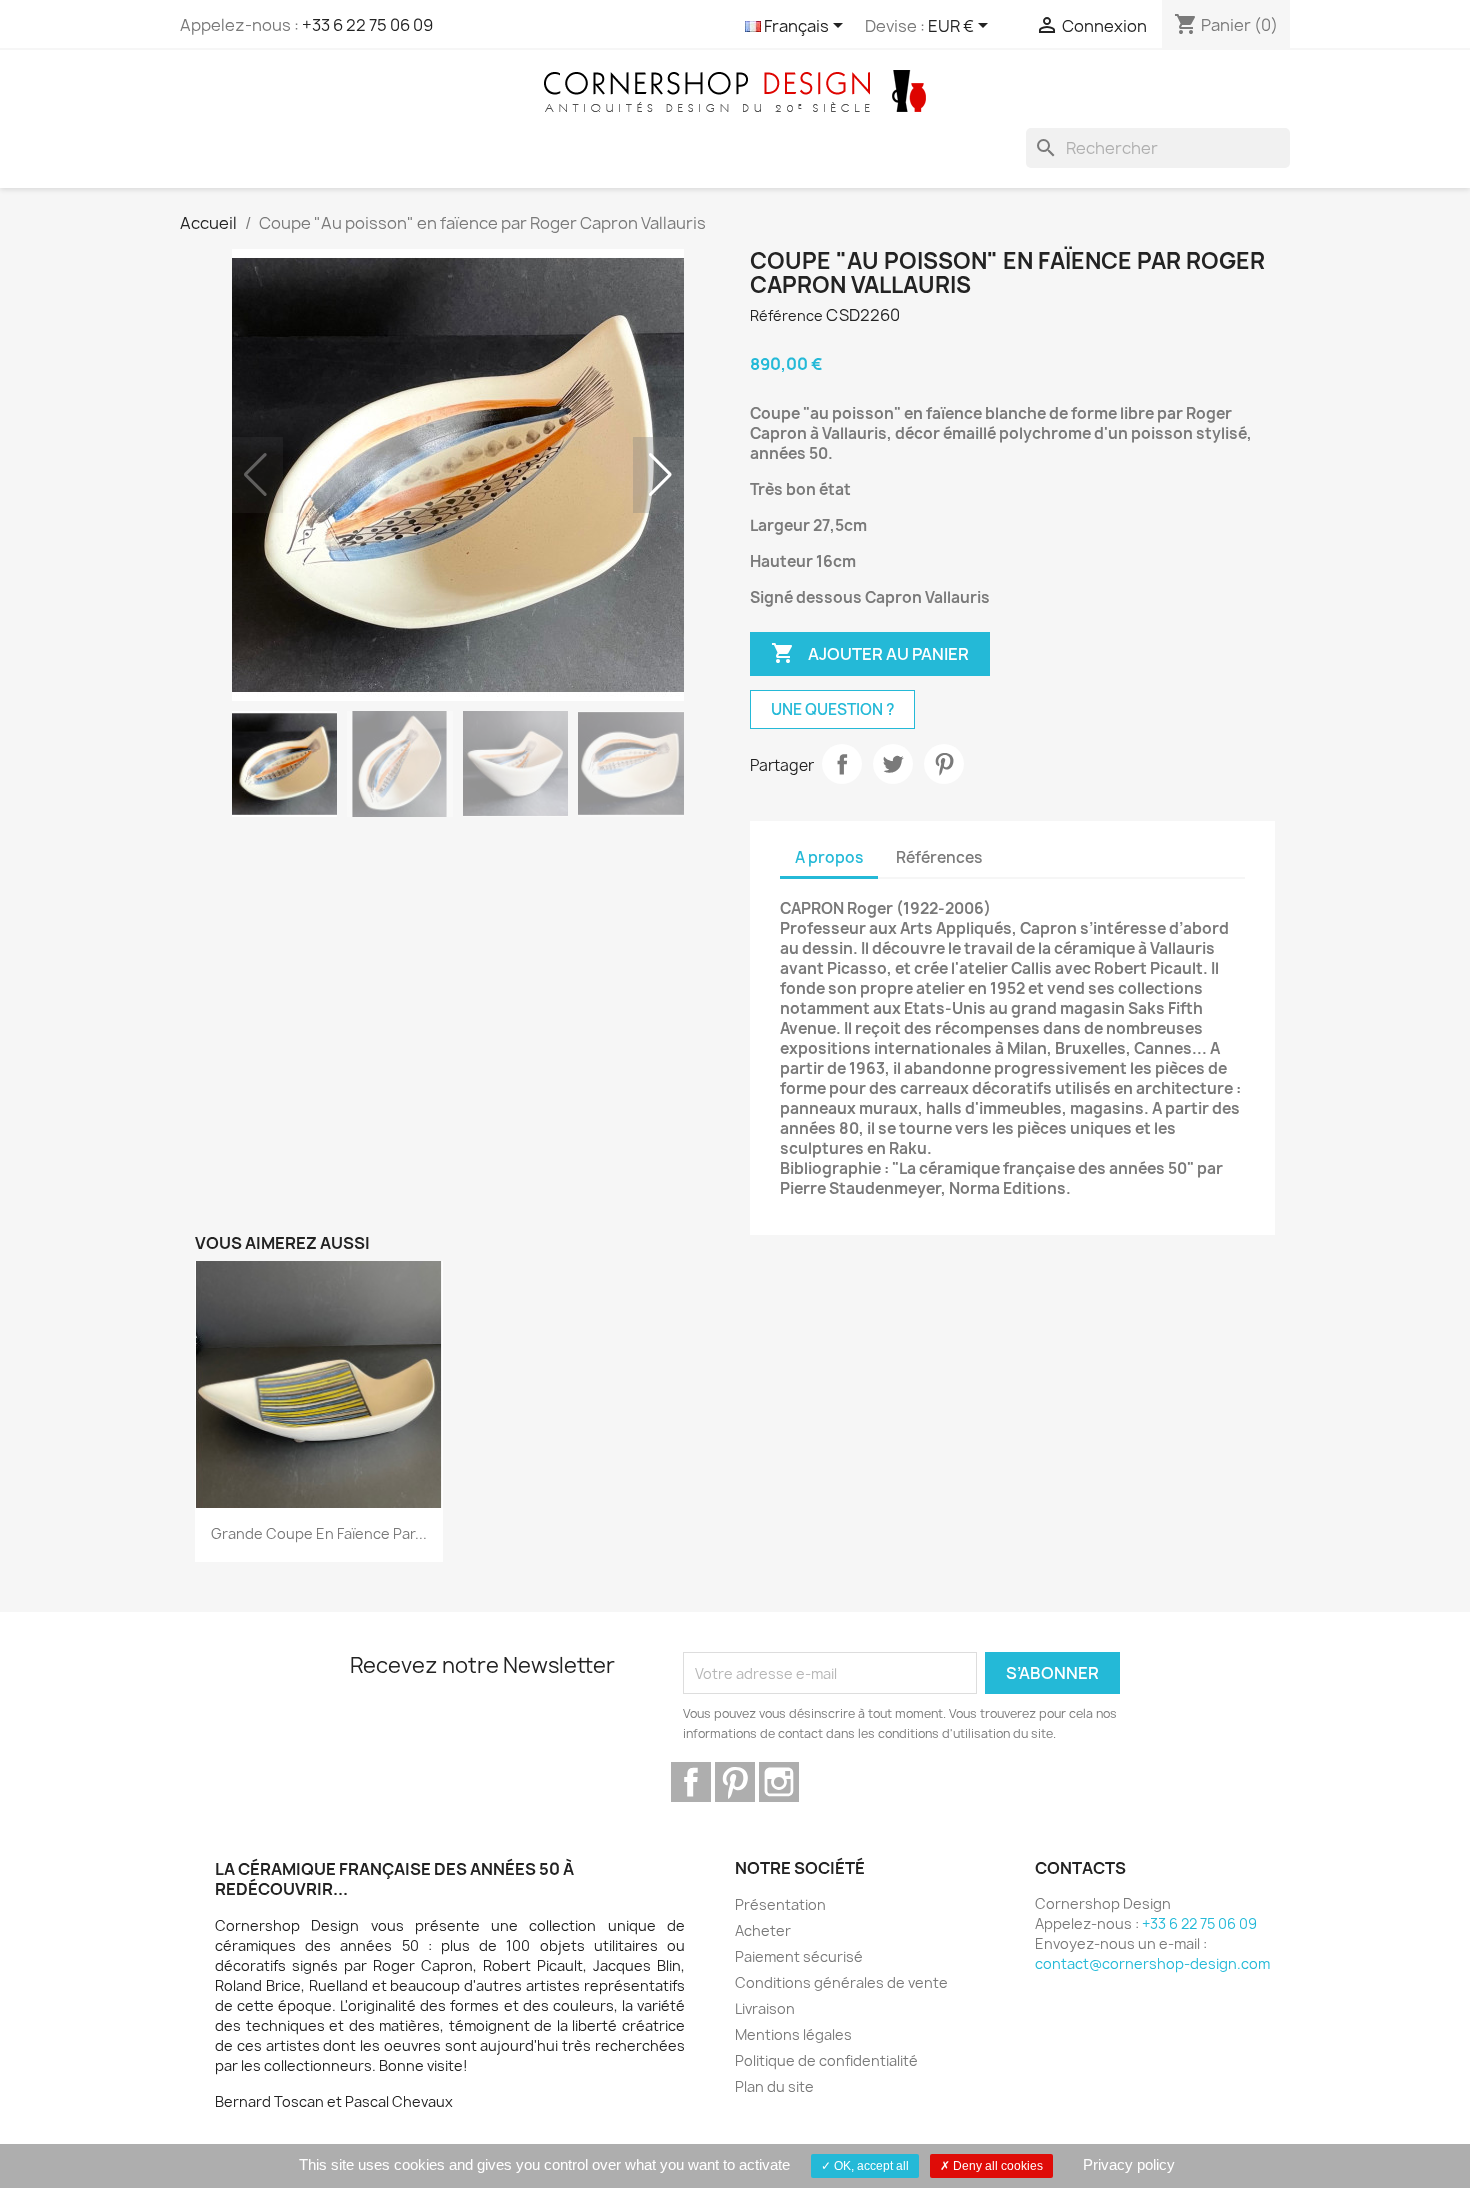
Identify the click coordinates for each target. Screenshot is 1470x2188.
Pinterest (944, 764)
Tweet (893, 764)
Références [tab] (939, 857)
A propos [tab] (829, 857)
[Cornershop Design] (735, 90)
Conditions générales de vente (841, 1982)
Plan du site (774, 2086)
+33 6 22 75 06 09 (367, 25)
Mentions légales (793, 2034)
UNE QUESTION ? (832, 709)
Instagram (779, 1782)
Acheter (763, 1930)
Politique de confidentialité (826, 2060)
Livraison (765, 2008)
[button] (660, 475)
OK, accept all (870, 2166)
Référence (786, 315)
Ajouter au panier (870, 653)
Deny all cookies (996, 2166)
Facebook (691, 1782)
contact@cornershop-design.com (1152, 1963)
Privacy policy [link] (1129, 2164)
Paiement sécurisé (799, 1956)
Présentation (780, 1904)
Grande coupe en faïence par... (319, 1533)
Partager (842, 764)
